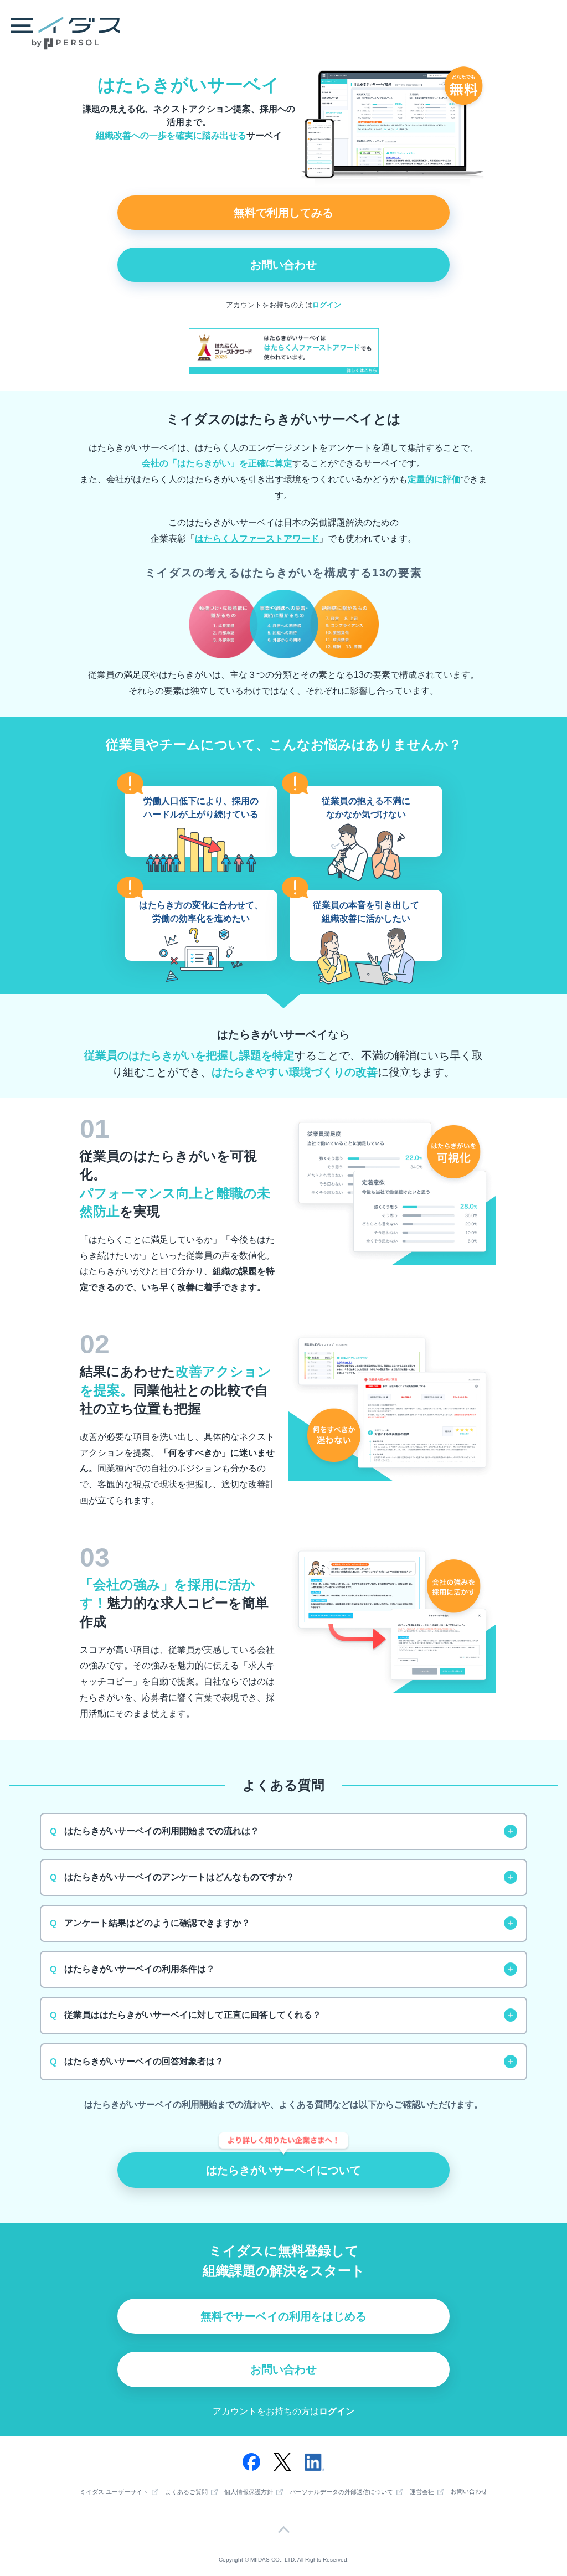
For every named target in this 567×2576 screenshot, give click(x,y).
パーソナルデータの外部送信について (341, 2492)
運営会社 (422, 2492)
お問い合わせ (283, 265)
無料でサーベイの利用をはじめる (283, 2316)
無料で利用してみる (283, 213)
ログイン (327, 305)
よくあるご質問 (186, 2492)
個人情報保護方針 (249, 2492)
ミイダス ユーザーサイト (114, 2492)
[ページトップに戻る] (283, 2529)
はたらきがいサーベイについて (283, 2170)
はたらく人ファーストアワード (257, 539)
